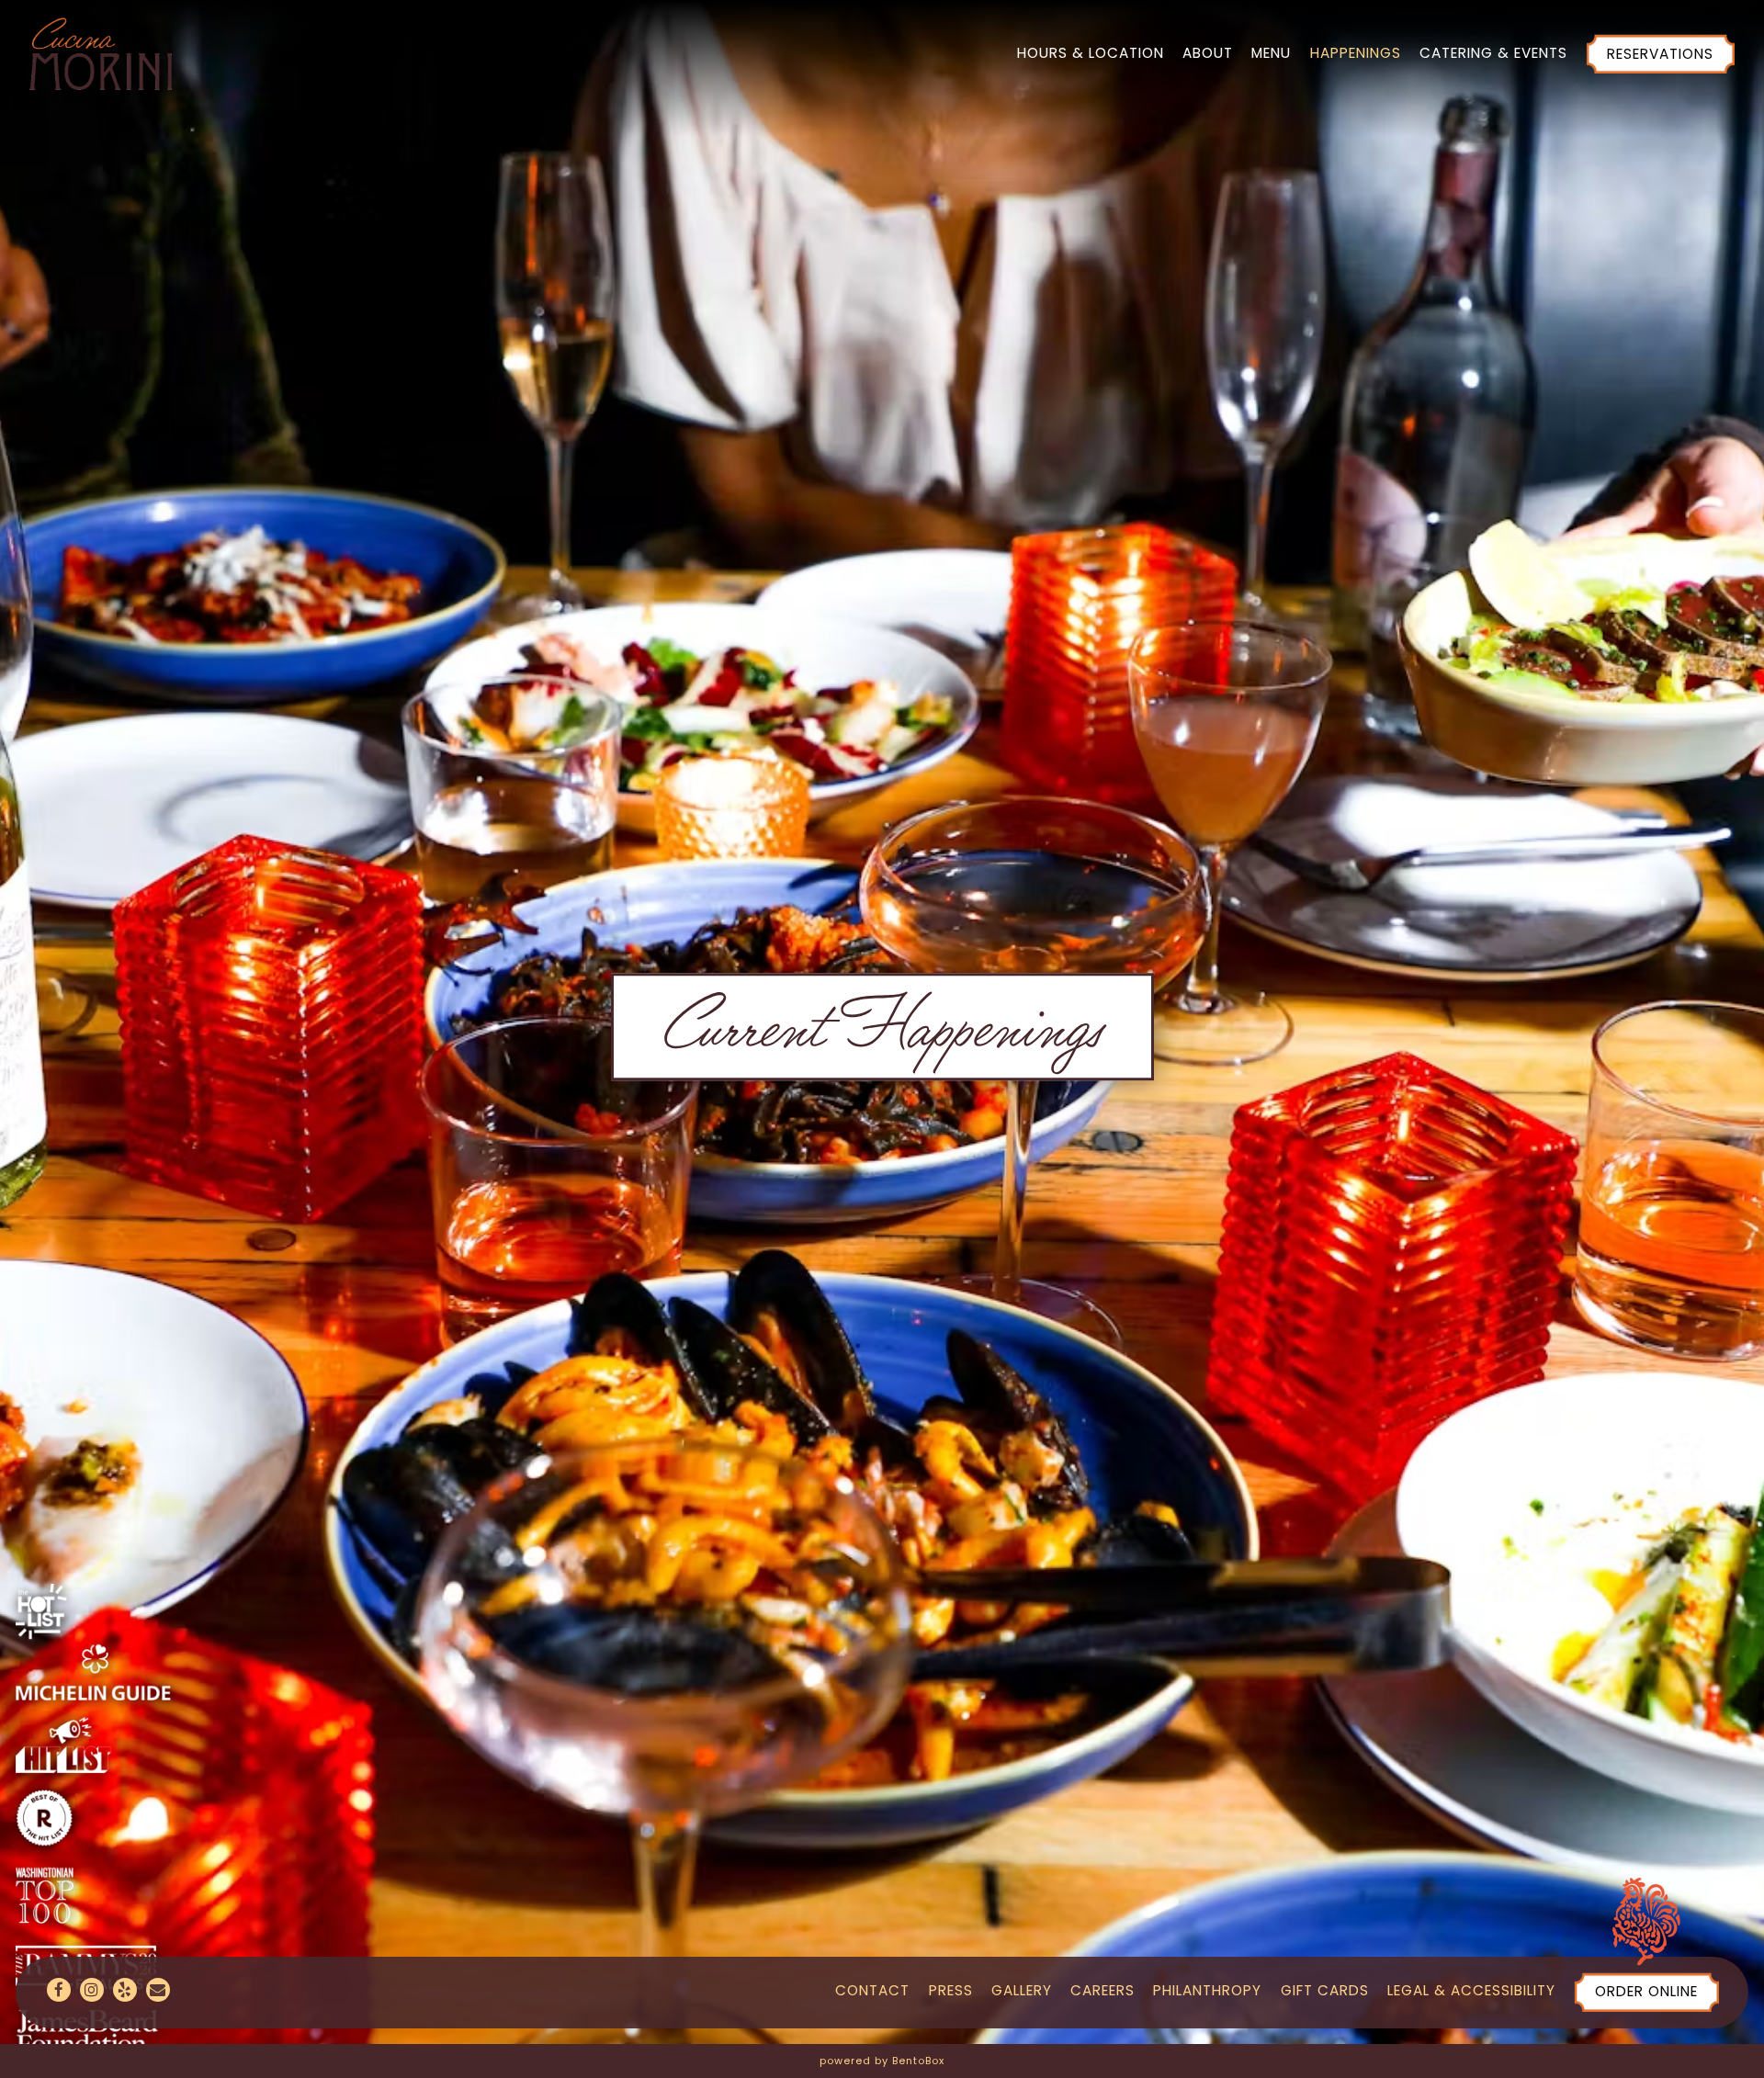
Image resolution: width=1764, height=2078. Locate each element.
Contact (872, 1991)
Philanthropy (1207, 1991)
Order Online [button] (1646, 1992)
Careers (1102, 1991)
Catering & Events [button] (1493, 53)
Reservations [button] (1660, 54)
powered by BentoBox (882, 2061)
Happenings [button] (1356, 53)
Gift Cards (1325, 1991)
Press (951, 1991)
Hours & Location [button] (1091, 53)
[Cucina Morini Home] (101, 52)
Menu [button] (1271, 53)
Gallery (1022, 1991)
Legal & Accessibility (1471, 1991)
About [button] (1208, 53)
